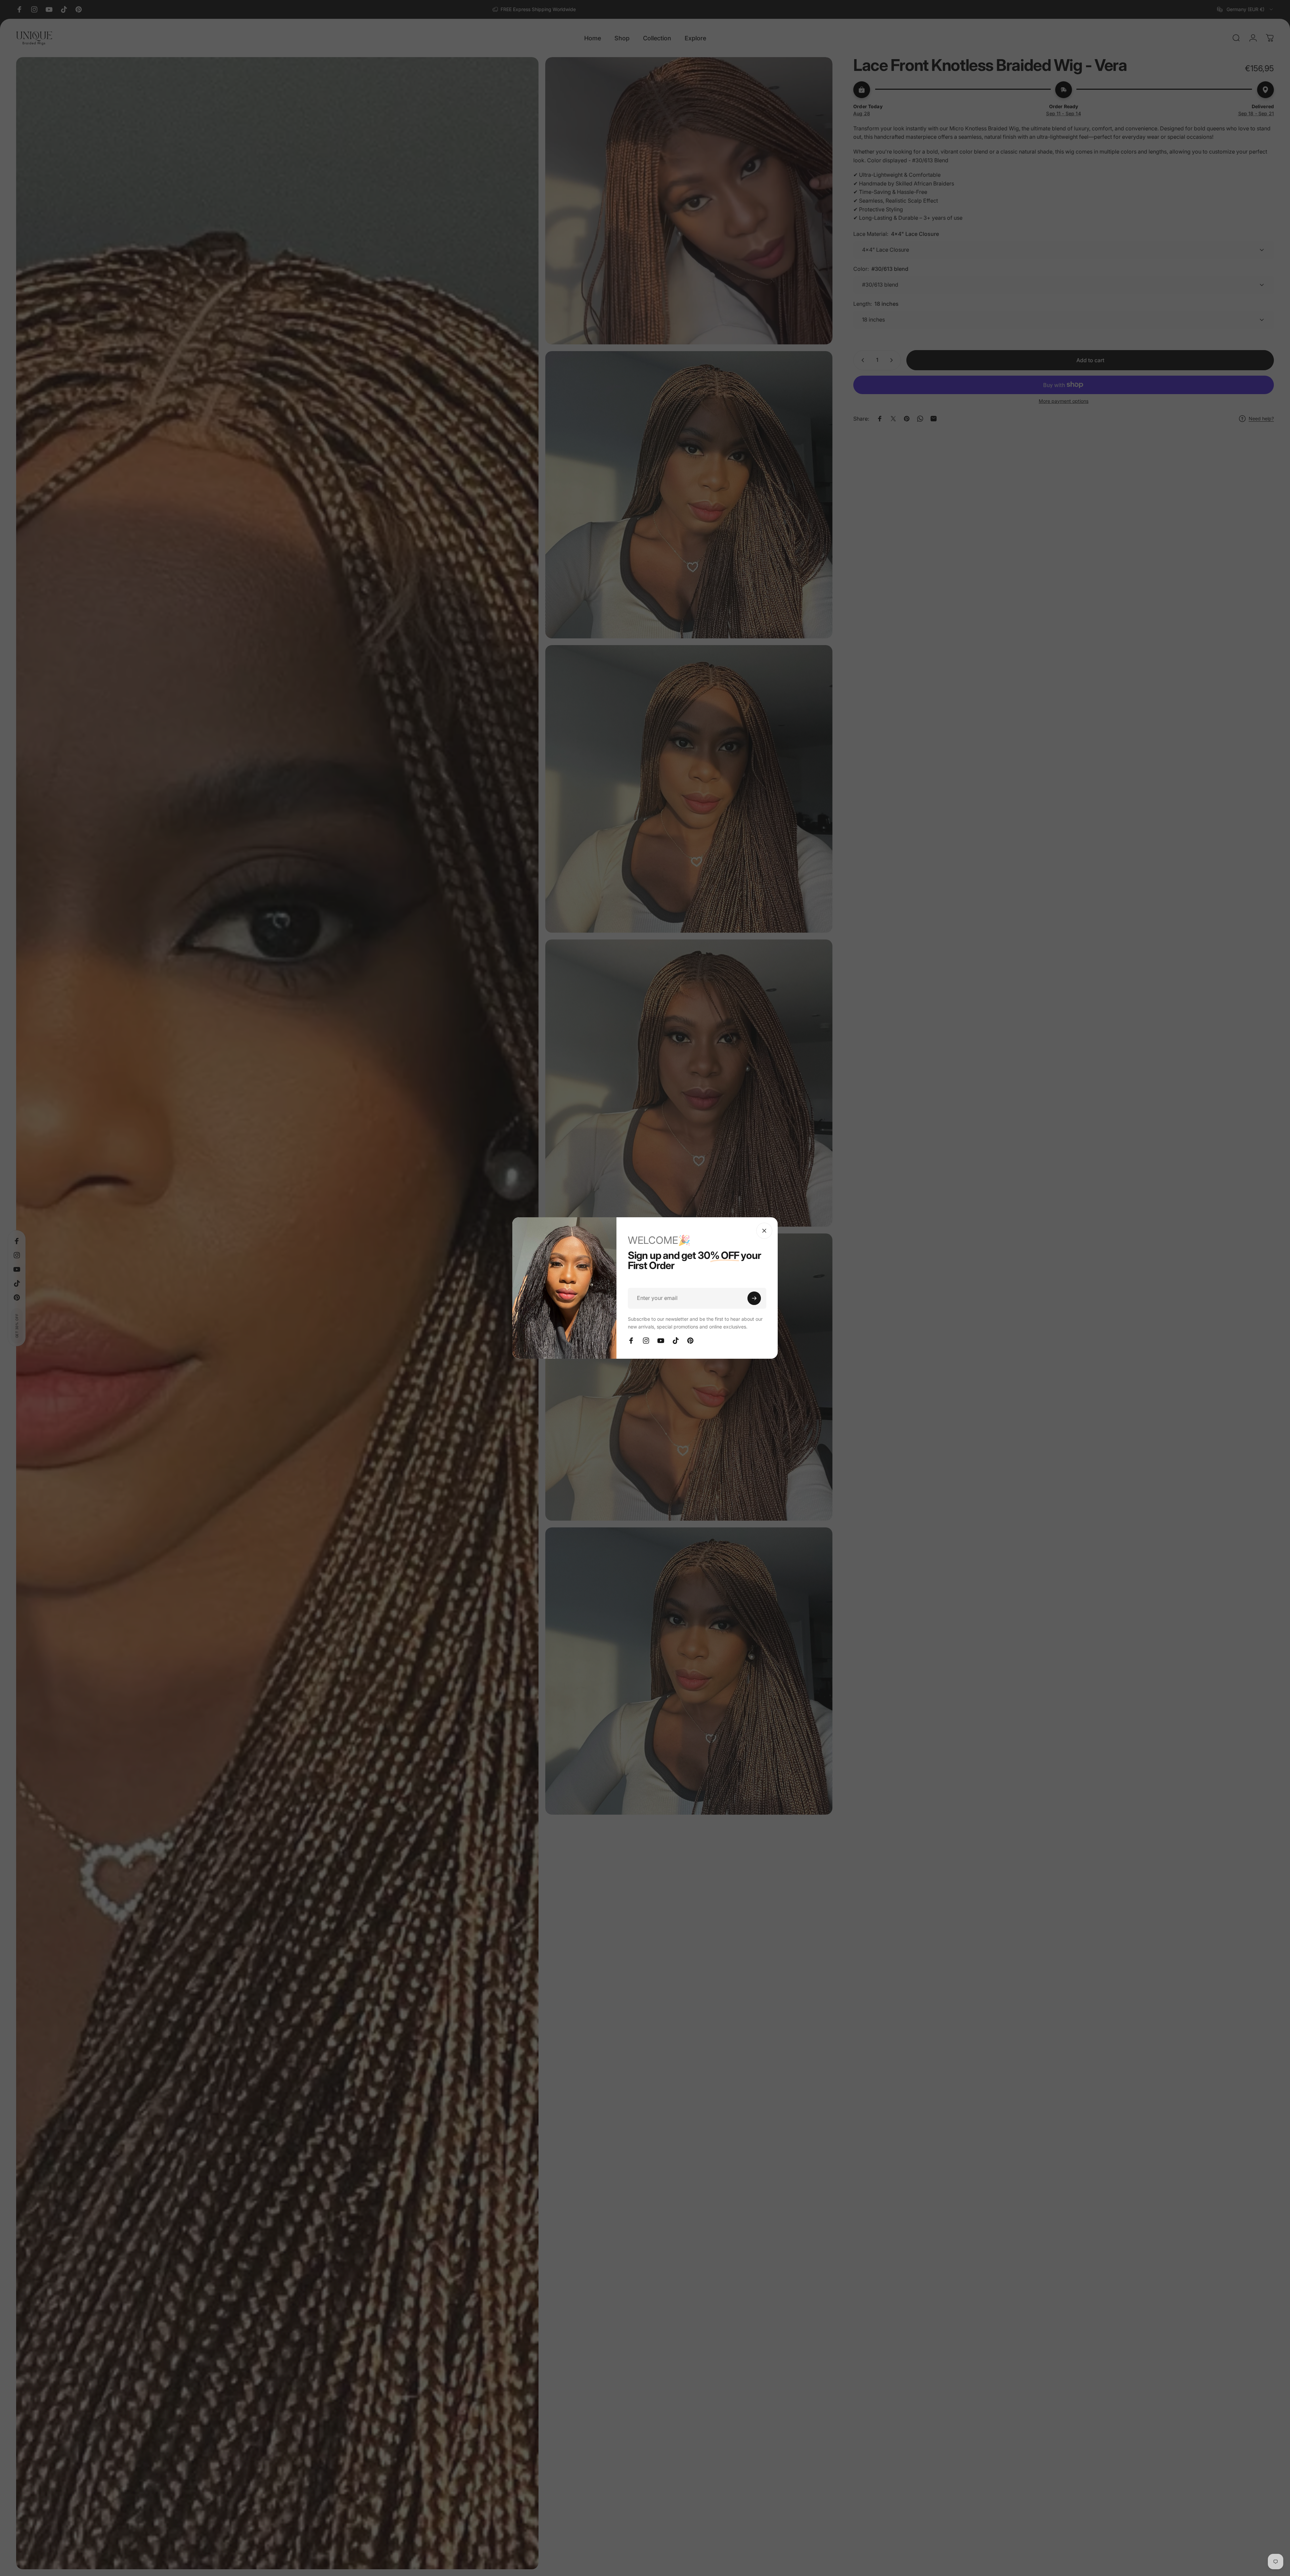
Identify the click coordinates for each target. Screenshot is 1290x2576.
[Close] (764, 1231)
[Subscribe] (754, 1298)
